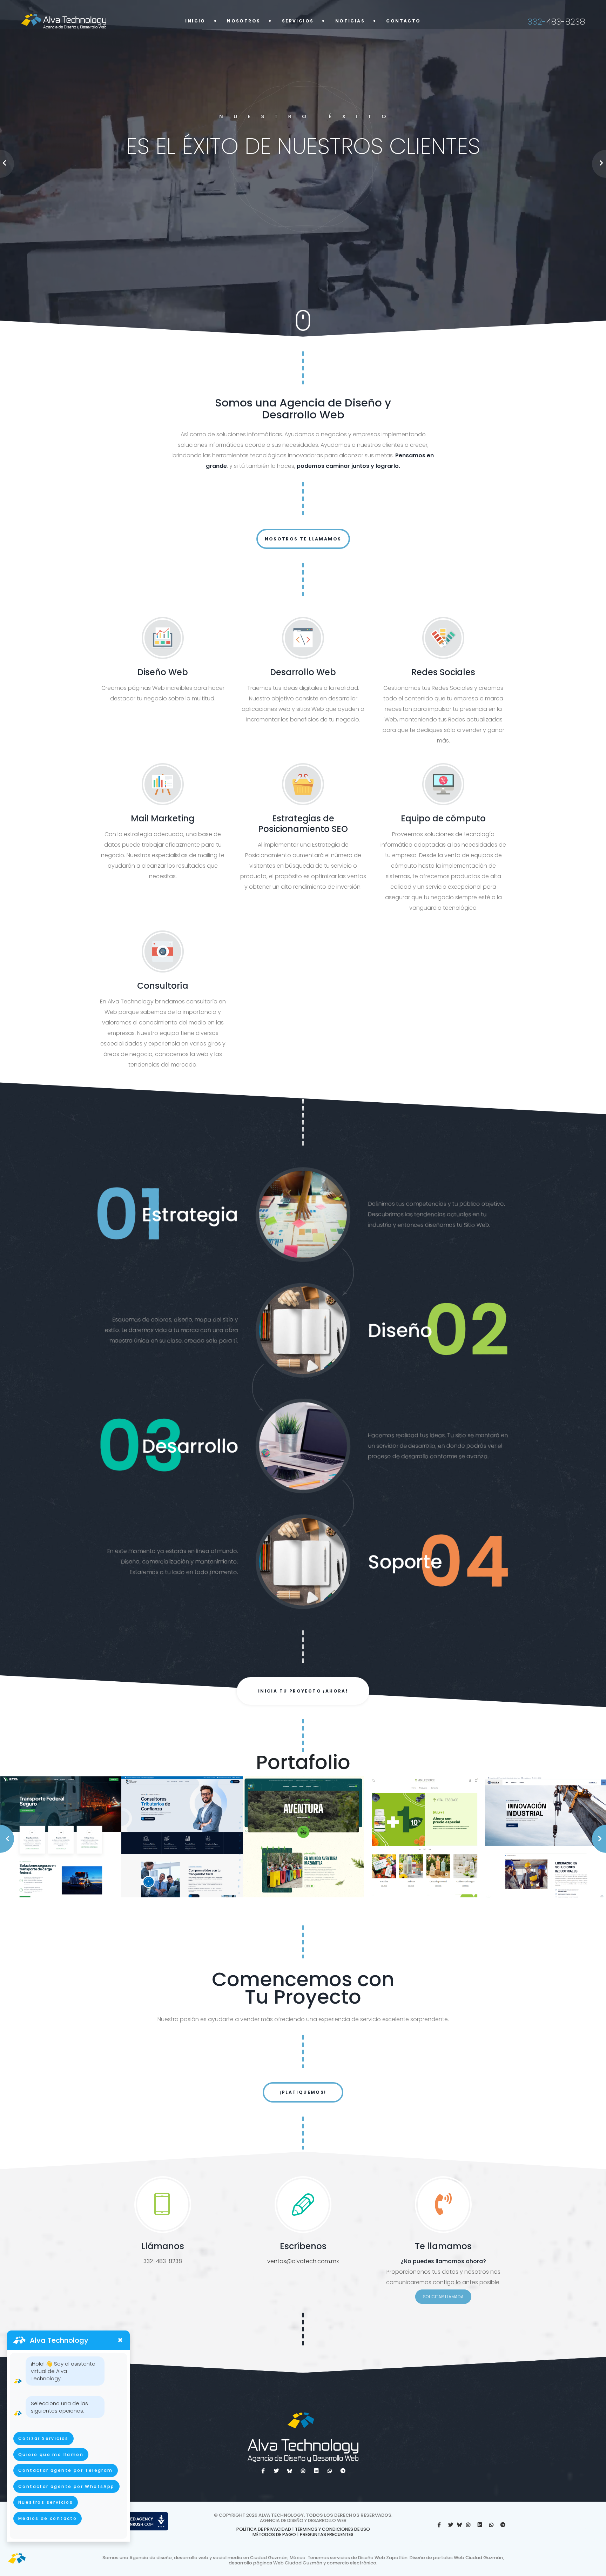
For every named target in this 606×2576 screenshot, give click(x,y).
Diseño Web (163, 672)
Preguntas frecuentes (327, 2534)
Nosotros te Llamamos (303, 539)
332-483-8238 (163, 2261)
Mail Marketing (163, 818)
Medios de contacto (48, 2518)
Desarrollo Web (303, 672)
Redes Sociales (443, 672)
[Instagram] (303, 2471)
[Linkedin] (316, 2471)
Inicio (195, 21)
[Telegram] (343, 2471)
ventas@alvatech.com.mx (303, 2261)
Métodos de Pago (274, 2534)
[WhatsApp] (491, 2525)
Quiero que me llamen (51, 2454)
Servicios (298, 21)
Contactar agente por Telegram (66, 2470)
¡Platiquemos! (303, 2092)
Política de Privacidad (264, 2529)
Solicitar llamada (443, 2297)
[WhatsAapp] (330, 2471)
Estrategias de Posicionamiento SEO (303, 824)
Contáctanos (301, 223)
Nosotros (244, 21)
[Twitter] (276, 2471)
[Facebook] (263, 2471)
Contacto (403, 21)
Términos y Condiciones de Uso (332, 2529)
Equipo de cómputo (443, 818)
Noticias (350, 21)
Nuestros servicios (46, 2502)
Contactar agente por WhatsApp (66, 2486)
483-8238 (556, 22)
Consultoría (163, 986)
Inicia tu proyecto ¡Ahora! (303, 1691)
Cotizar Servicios (43, 2438)
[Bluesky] (290, 2471)
